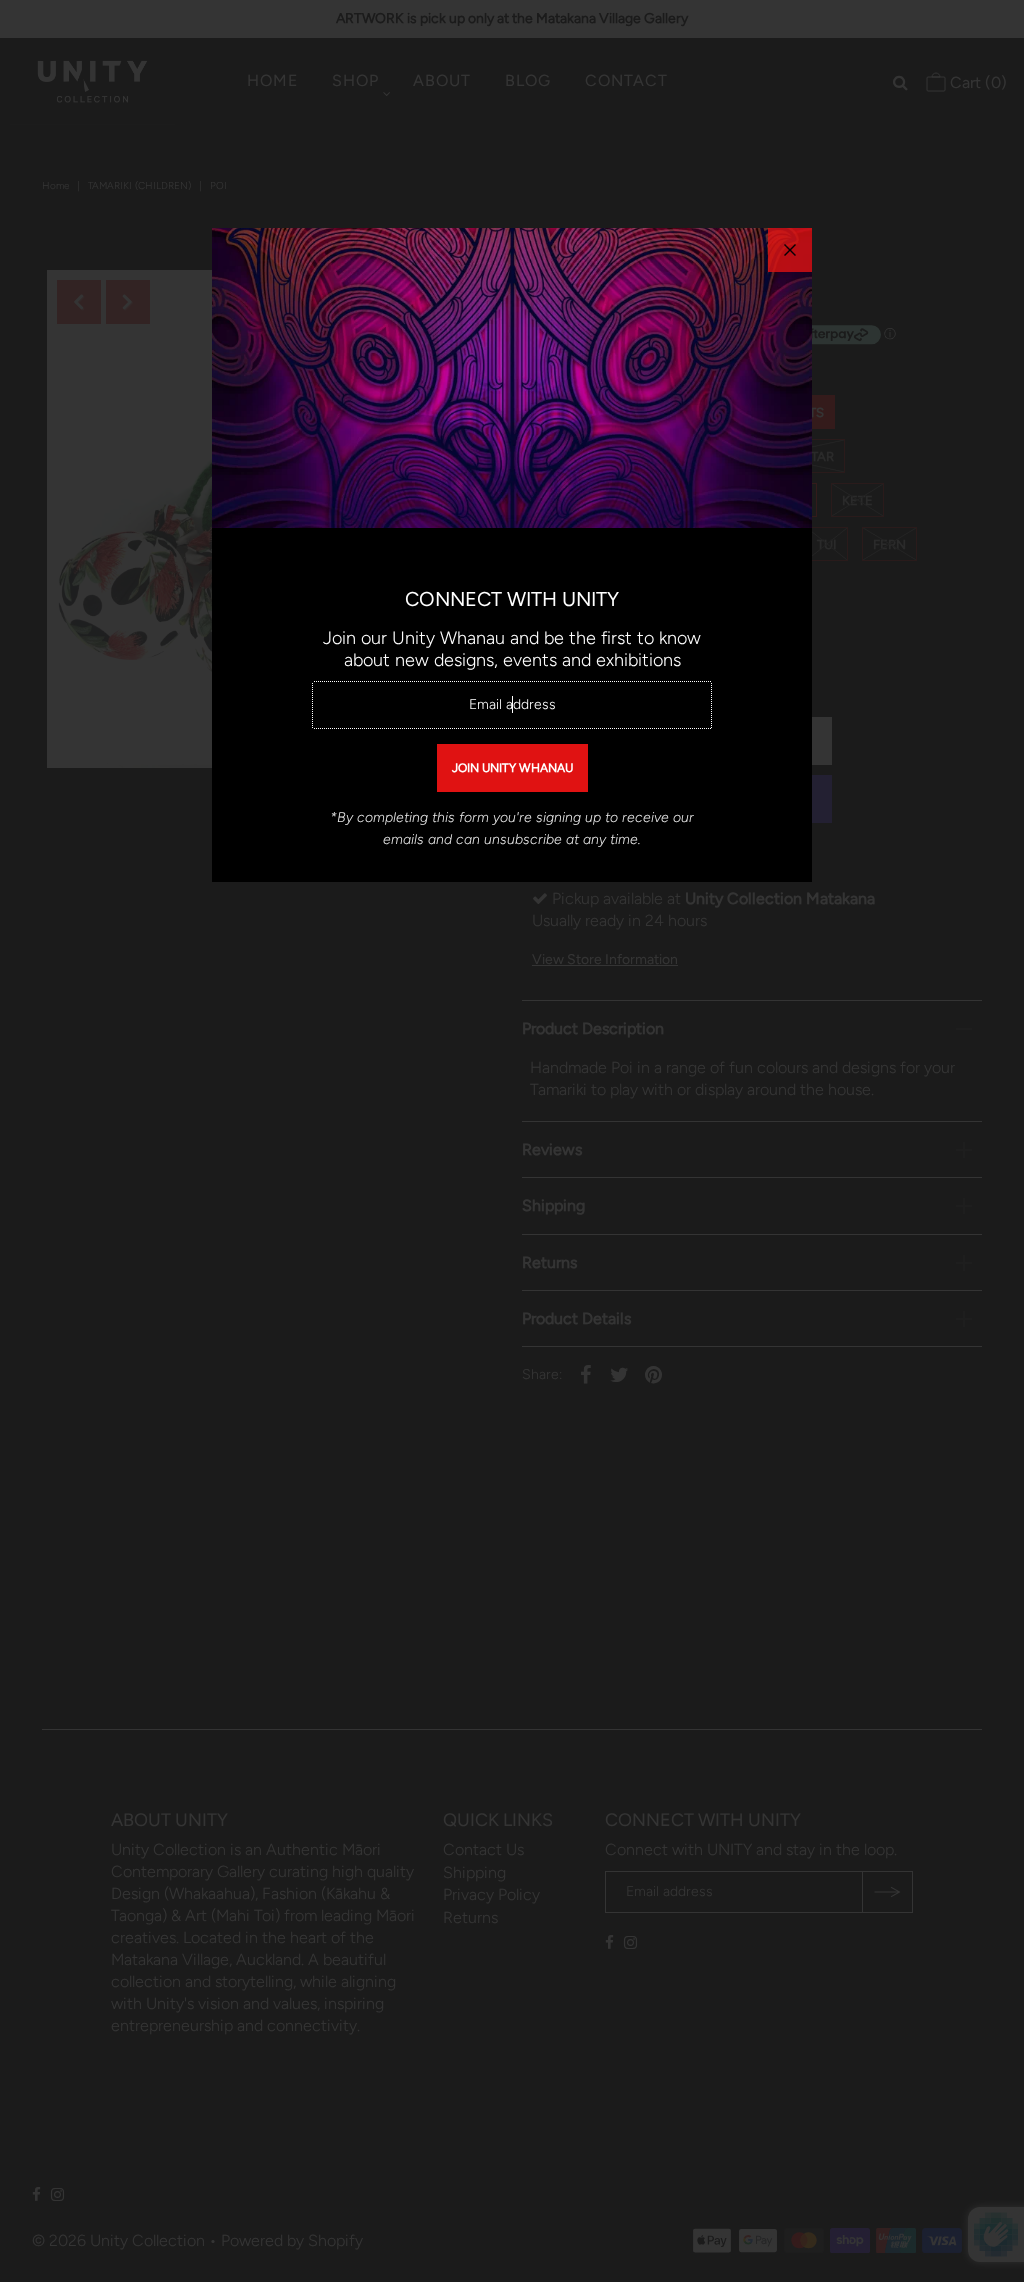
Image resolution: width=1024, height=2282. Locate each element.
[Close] (790, 250)
